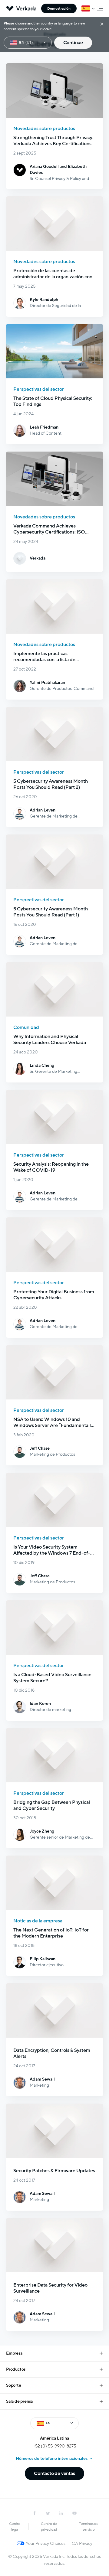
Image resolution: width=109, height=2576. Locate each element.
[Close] (102, 24)
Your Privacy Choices (46, 2543)
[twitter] (48, 2513)
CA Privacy (82, 2543)
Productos (16, 2369)
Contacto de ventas (54, 2473)
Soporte (14, 2385)
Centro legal (15, 2527)
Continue (73, 43)
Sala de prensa (19, 2401)
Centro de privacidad (49, 2527)
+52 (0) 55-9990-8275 (54, 2446)
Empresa (14, 2353)
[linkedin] (61, 2513)
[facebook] (35, 2513)
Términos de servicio (89, 2527)
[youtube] (74, 2513)
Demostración (59, 8)
